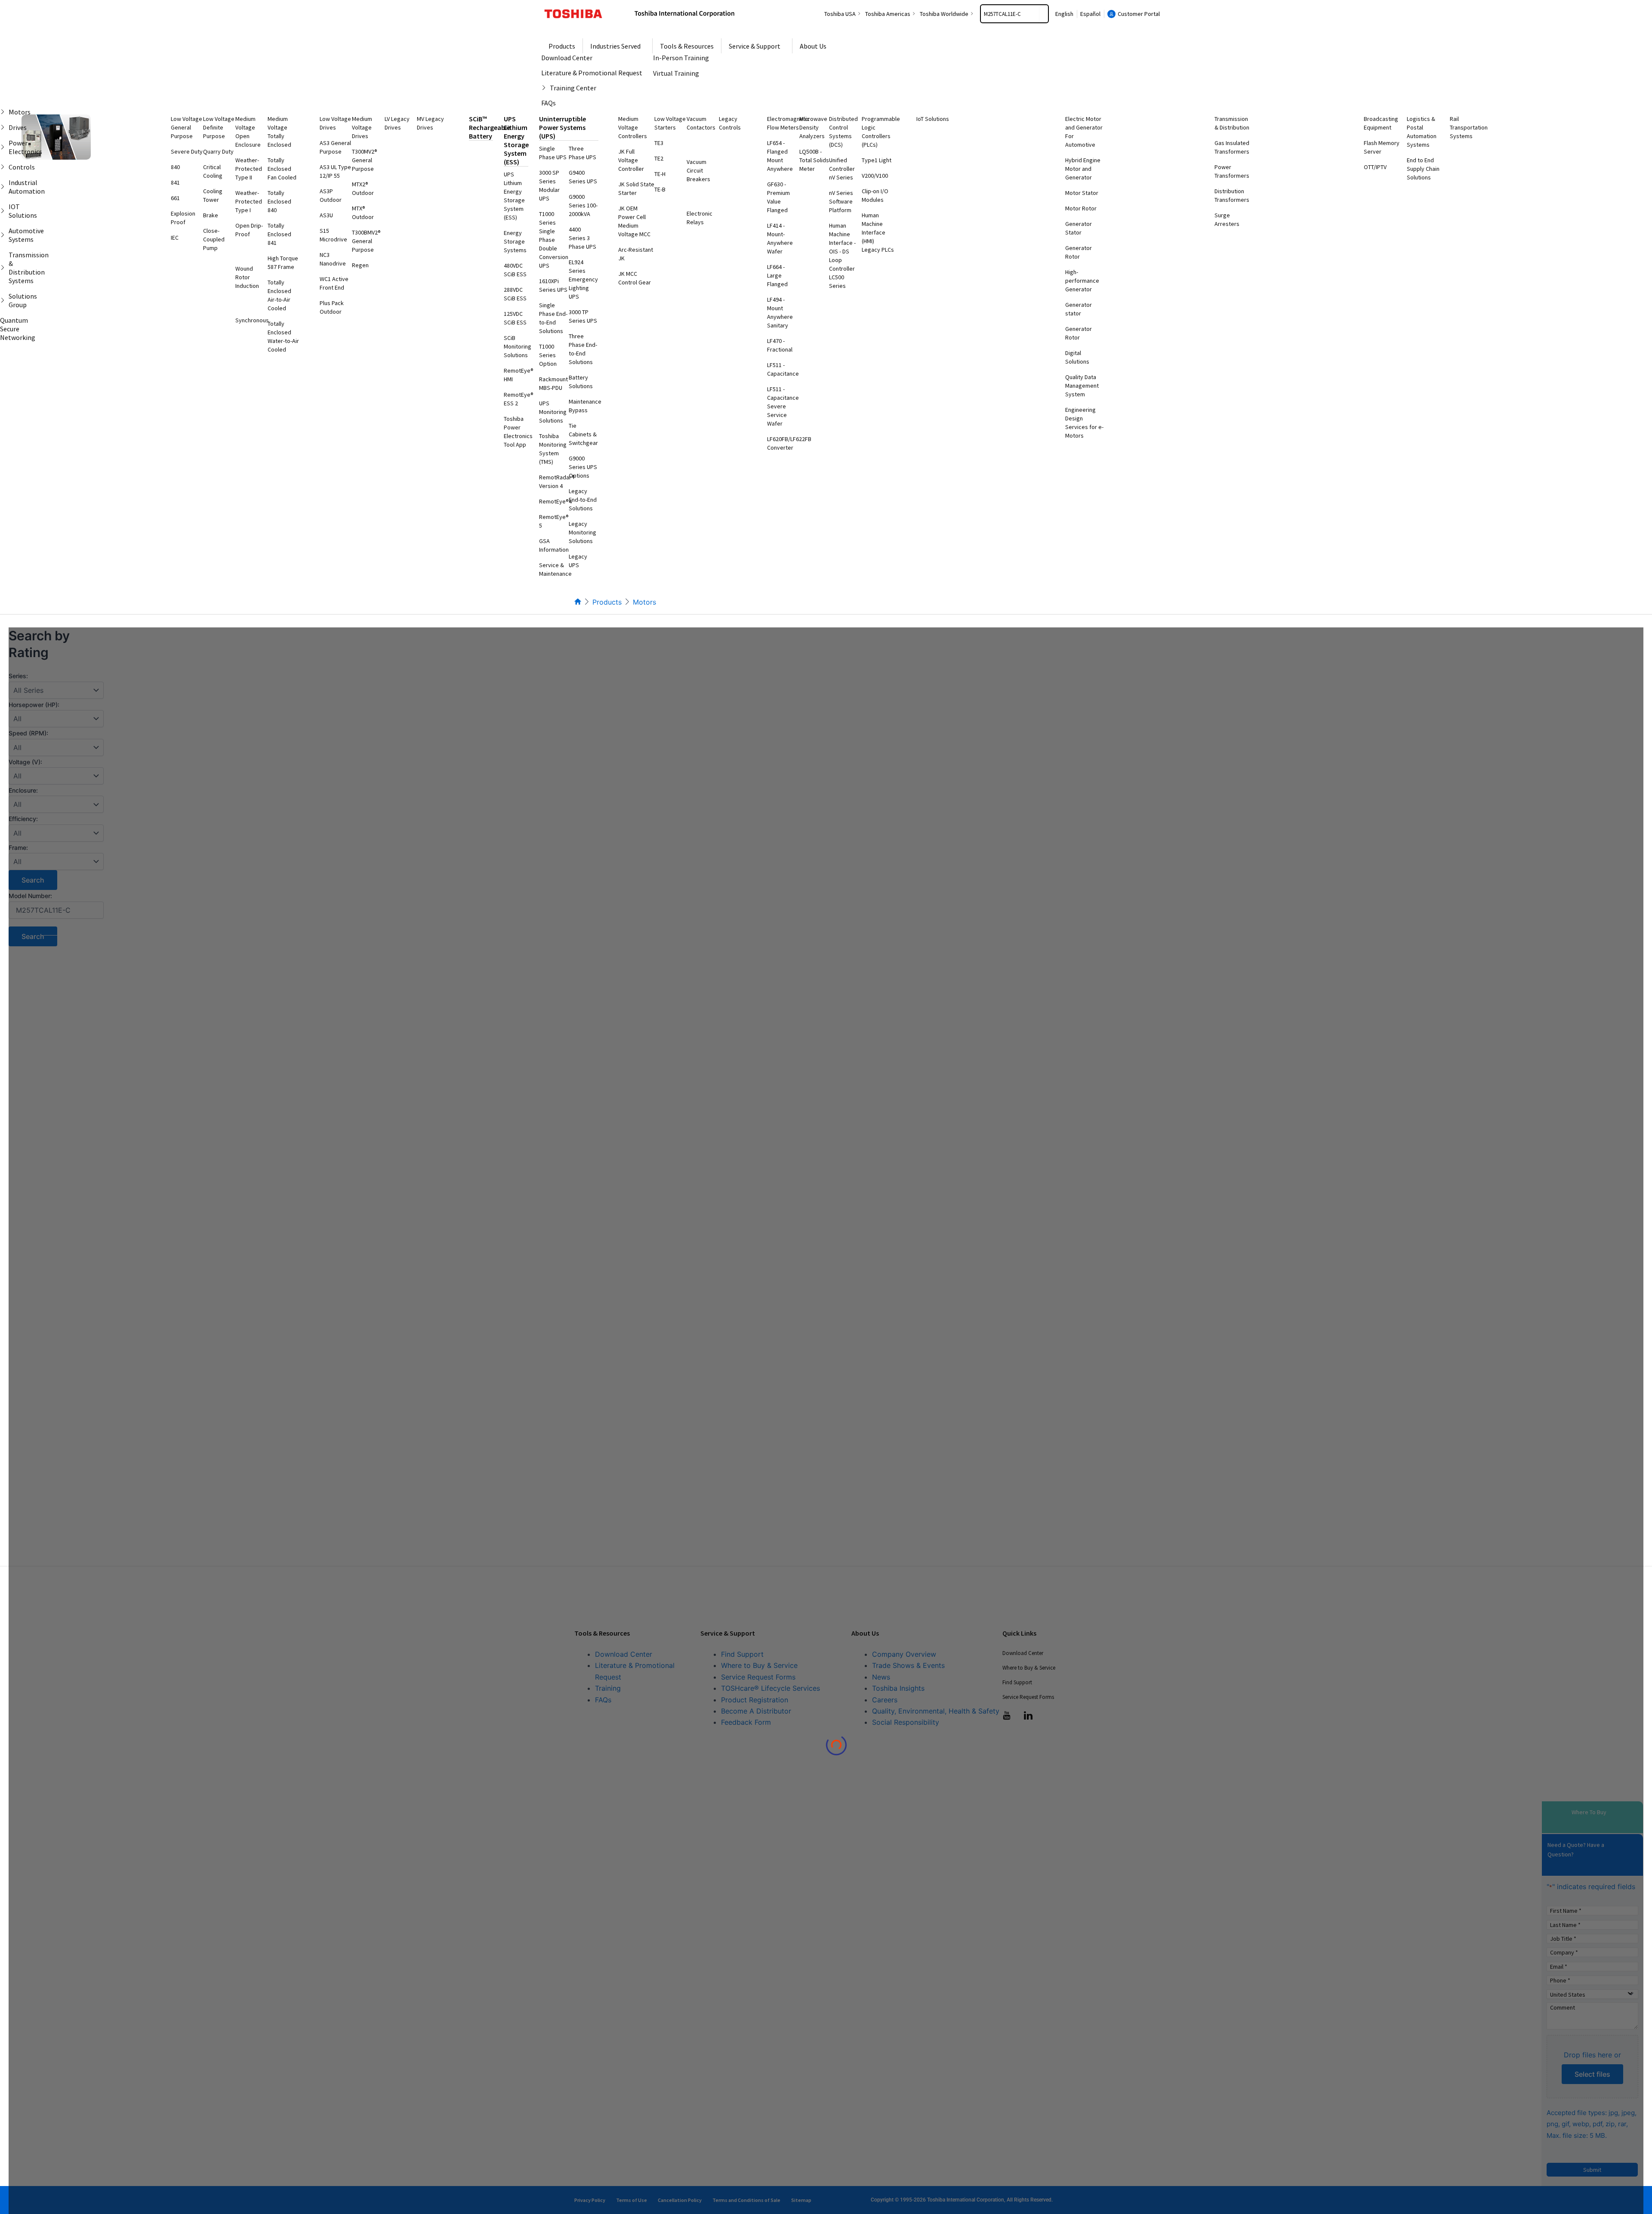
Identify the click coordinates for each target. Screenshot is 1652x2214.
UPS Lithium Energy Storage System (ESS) (516, 140)
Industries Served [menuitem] (615, 46)
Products (607, 602)
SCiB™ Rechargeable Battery (490, 127)
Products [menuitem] (562, 46)
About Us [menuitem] (813, 46)
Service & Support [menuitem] (755, 46)
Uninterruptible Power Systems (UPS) (562, 127)
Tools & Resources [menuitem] (687, 46)
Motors (644, 602)
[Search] (1044, 14)
